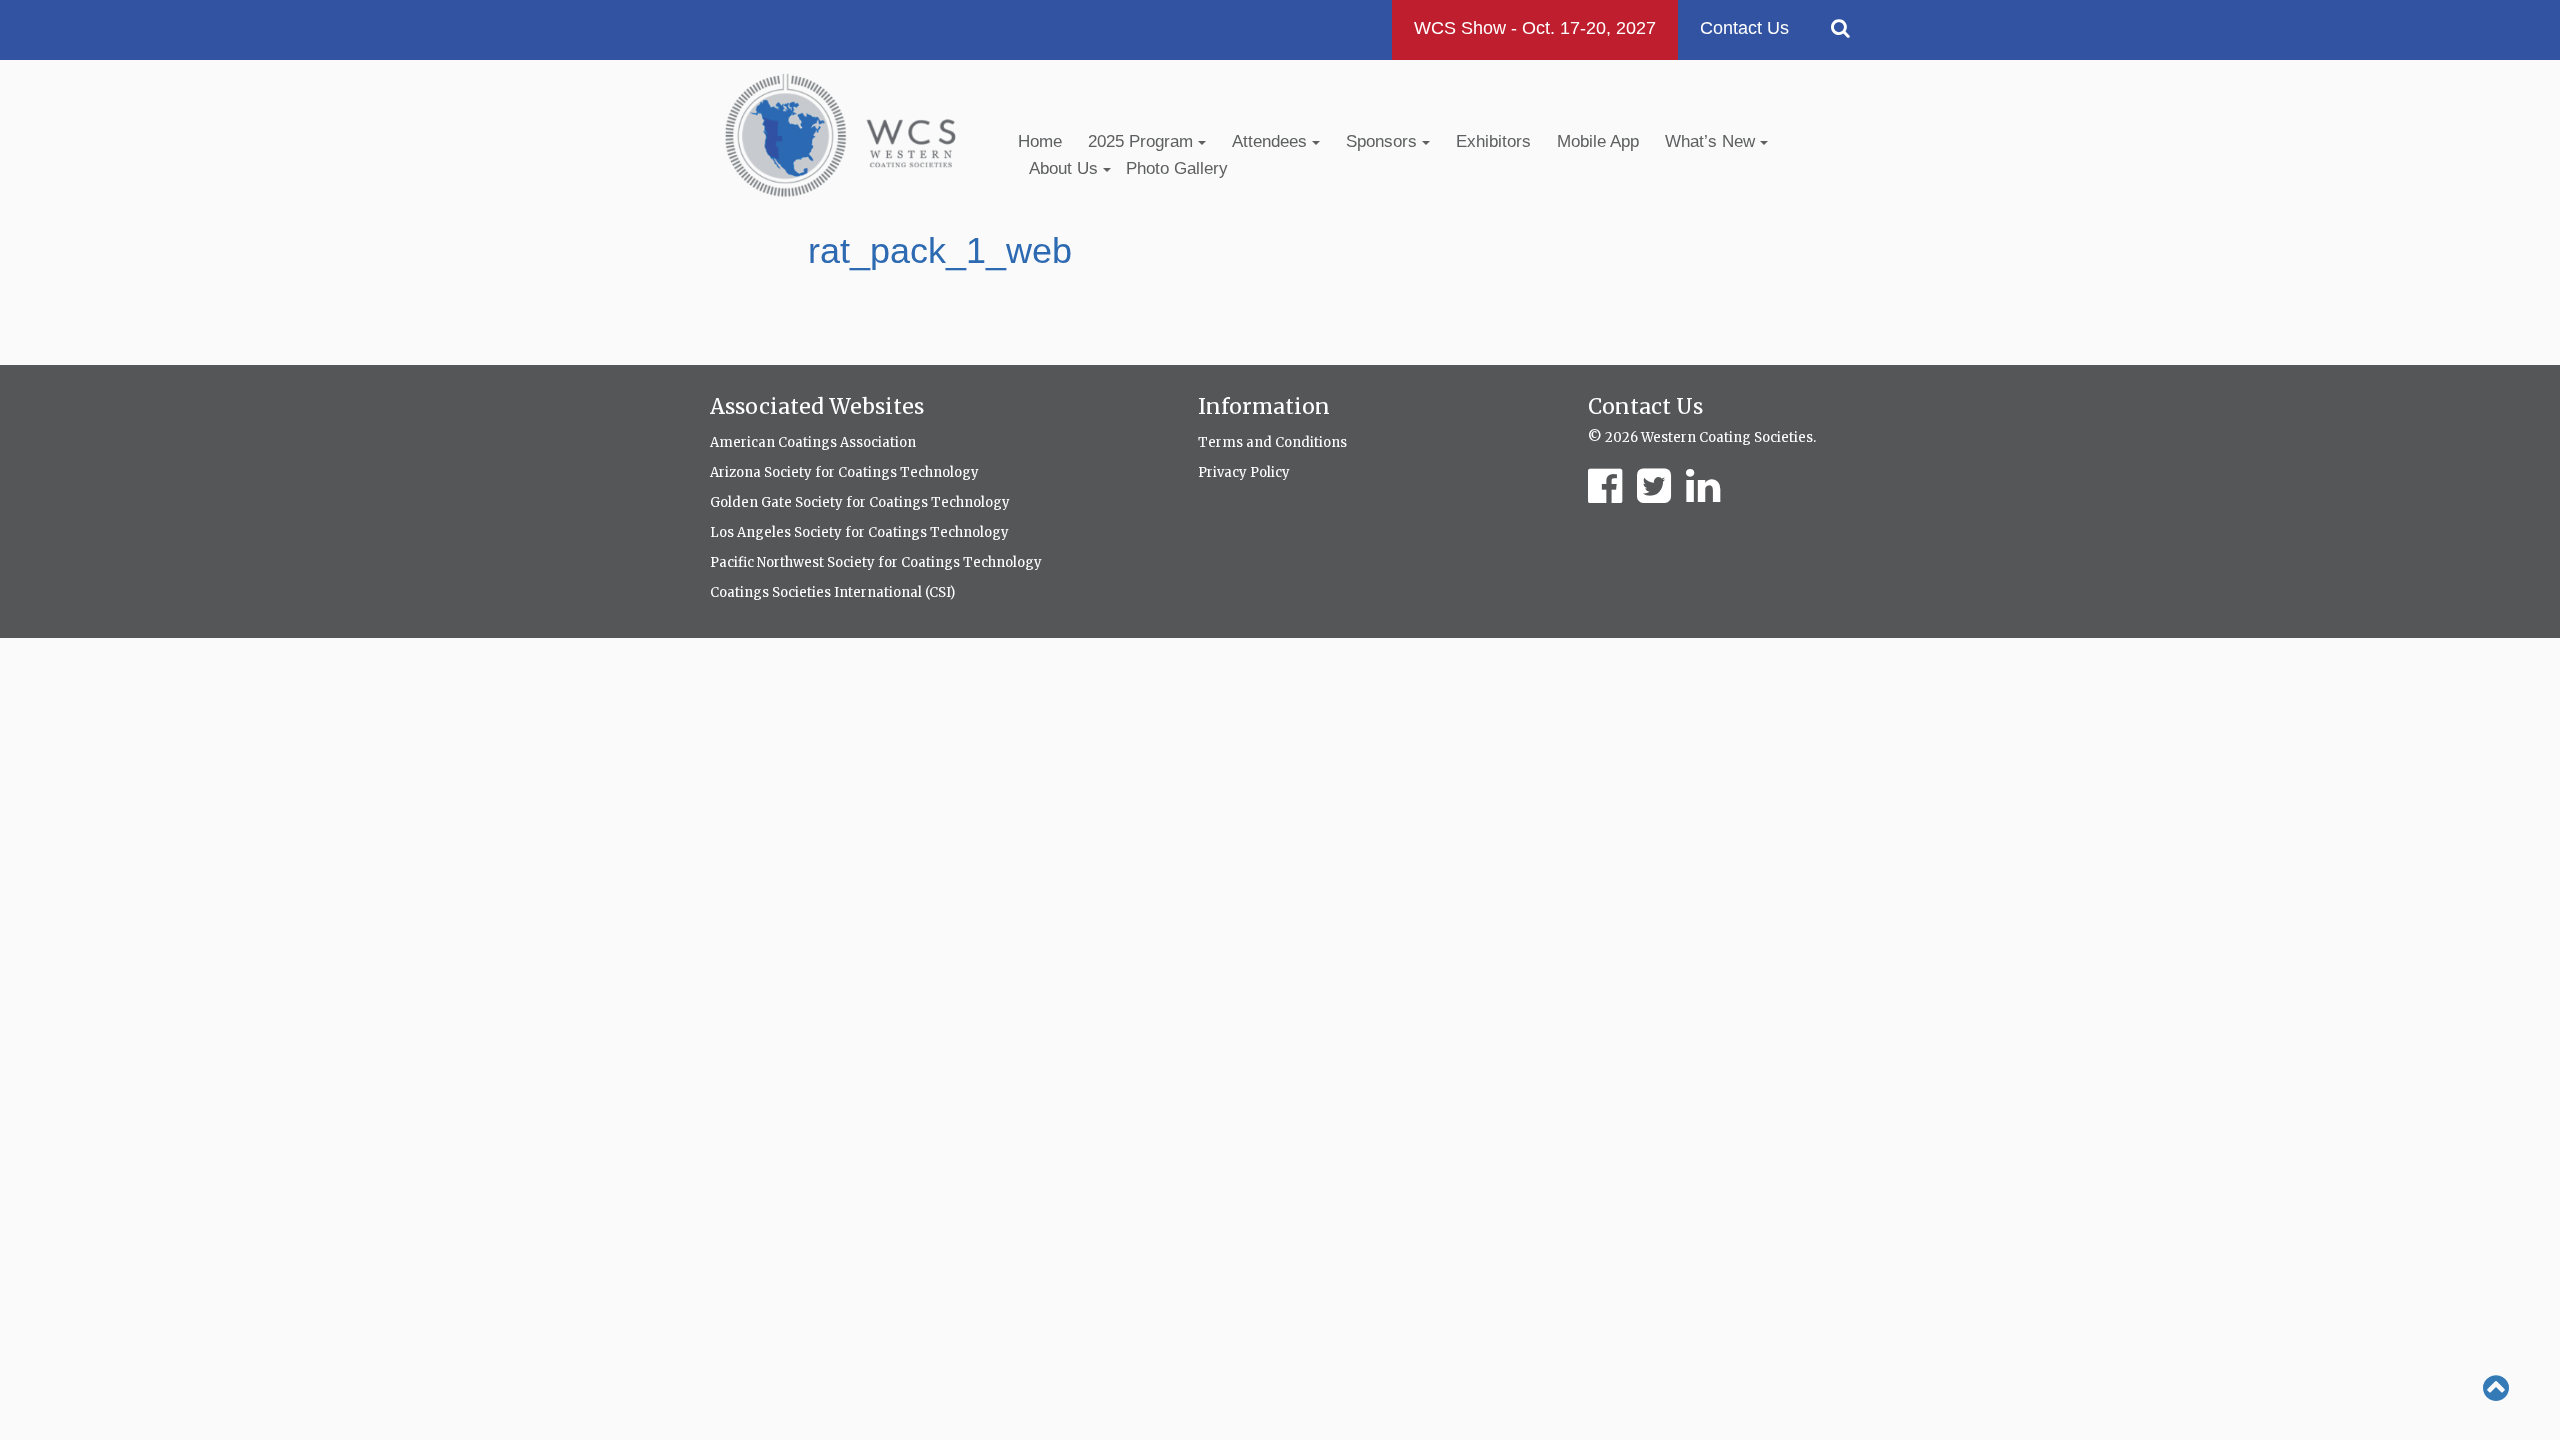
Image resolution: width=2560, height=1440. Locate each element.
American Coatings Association (813, 442)
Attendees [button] (1272, 141)
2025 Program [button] (1143, 141)
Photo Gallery (1177, 168)
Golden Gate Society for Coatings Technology (860, 502)
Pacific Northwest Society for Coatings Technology (876, 562)
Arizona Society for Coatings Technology (844, 472)
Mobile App (1598, 141)
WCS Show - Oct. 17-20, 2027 (1535, 28)
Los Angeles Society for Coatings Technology (859, 532)
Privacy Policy (1244, 472)
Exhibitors (1493, 141)
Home (1040, 141)
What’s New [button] (1712, 141)
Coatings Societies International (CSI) (832, 592)
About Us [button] (1066, 168)
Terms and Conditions (1272, 442)
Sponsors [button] (1384, 141)
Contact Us (1744, 28)
